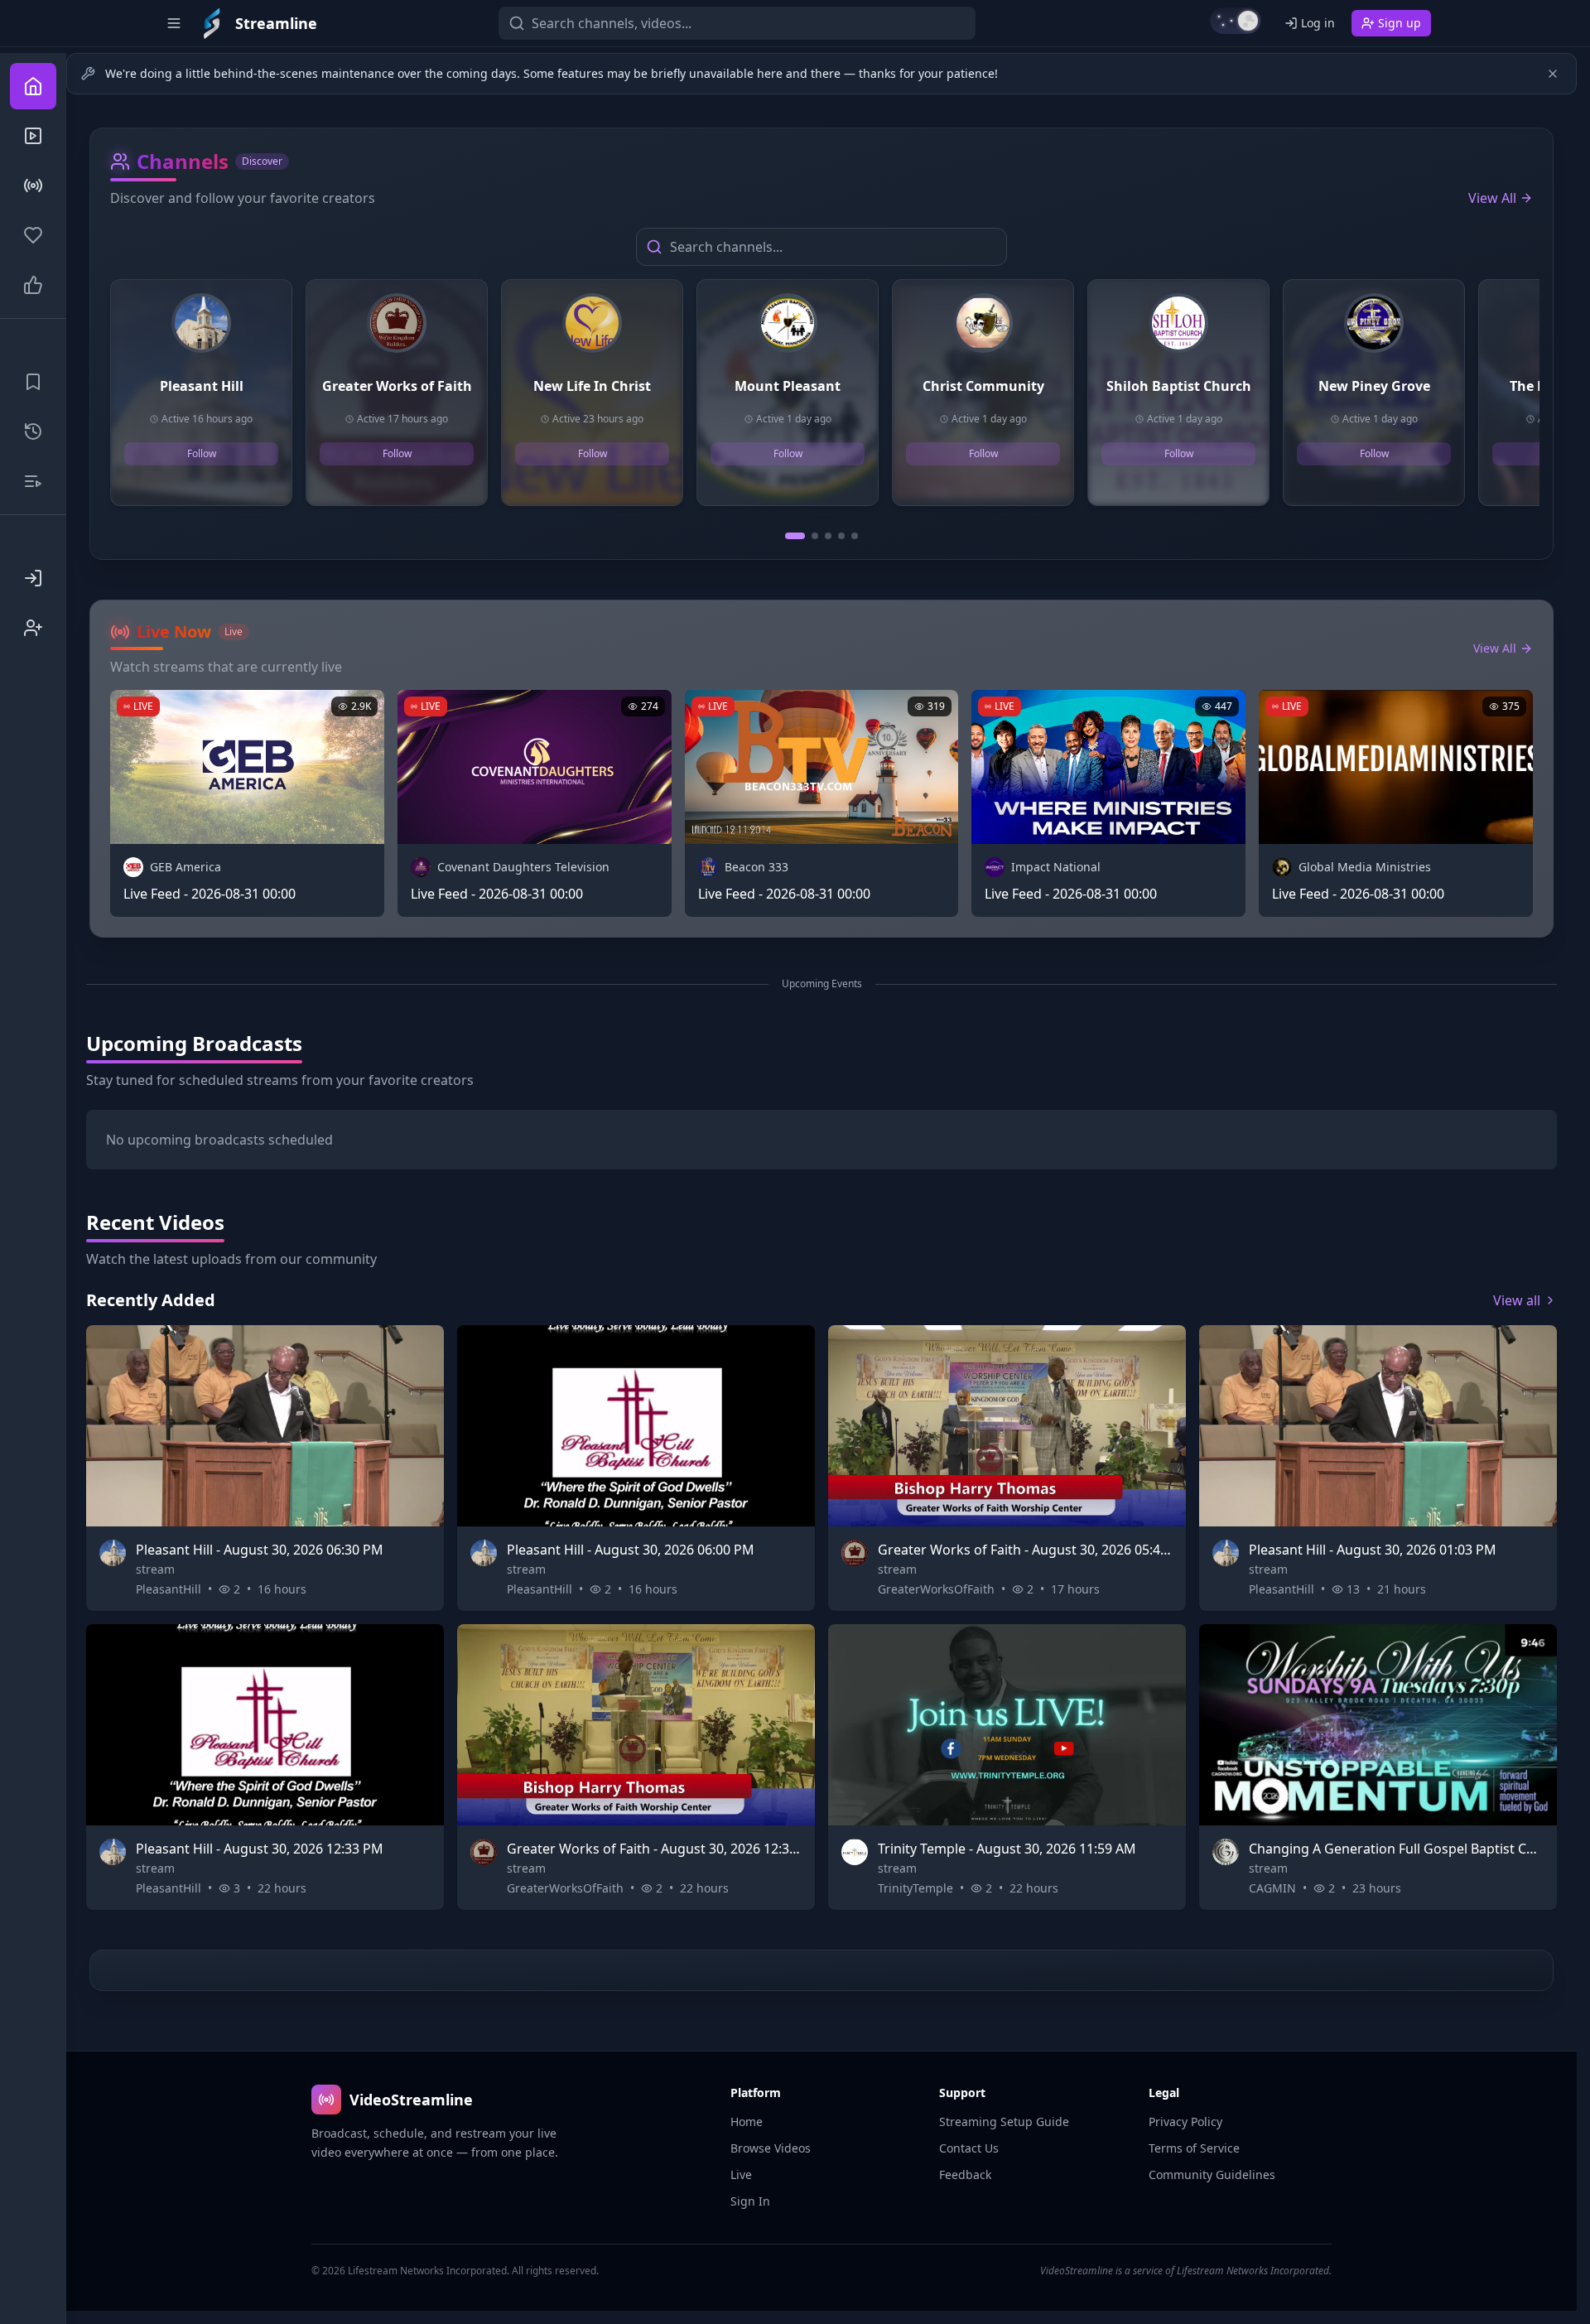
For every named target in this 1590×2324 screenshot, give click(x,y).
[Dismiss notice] (1553, 74)
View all (1517, 1300)
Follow (202, 453)
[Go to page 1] (795, 536)
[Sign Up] (33, 628)
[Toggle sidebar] (174, 23)
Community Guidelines (1212, 2175)
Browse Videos (771, 2148)
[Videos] (33, 136)
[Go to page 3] (828, 536)
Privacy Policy (1185, 2121)
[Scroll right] (1533, 399)
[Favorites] (33, 235)
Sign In (750, 2201)
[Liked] (33, 285)
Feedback (965, 2175)
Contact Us (969, 2148)
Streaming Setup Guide (1004, 2121)
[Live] (33, 186)
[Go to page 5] (855, 536)
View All (1492, 198)
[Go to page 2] (815, 536)
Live (741, 2175)
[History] (33, 432)
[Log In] (33, 578)
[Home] (33, 86)
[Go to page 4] (841, 536)
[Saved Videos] (33, 382)
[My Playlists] (33, 481)
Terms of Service (1194, 2148)
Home (747, 2121)
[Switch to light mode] (1236, 21)
